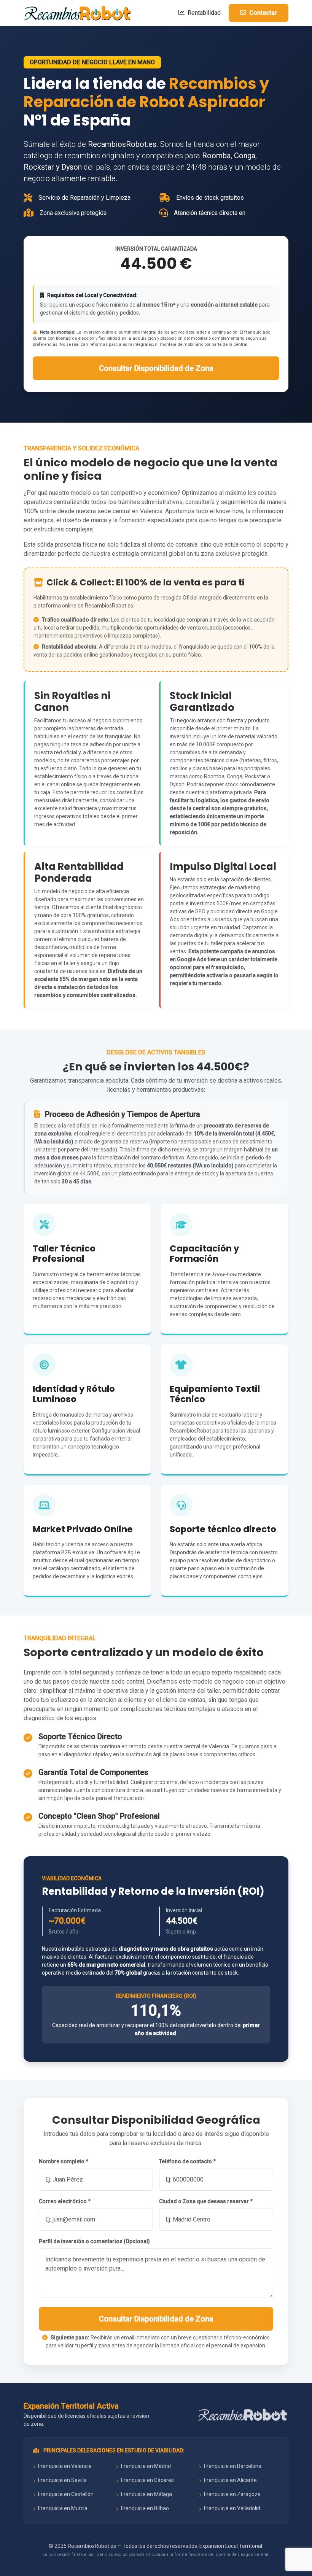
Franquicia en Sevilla (62, 2480)
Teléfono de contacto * (187, 2161)
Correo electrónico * (65, 2201)
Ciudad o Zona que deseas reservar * (206, 2201)
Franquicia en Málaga (146, 2494)
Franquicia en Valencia (64, 2466)
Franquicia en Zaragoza (232, 2494)
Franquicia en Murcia (62, 2508)
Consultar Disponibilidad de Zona (156, 368)
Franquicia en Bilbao (144, 2508)
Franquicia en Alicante (230, 2480)
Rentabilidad (203, 13)
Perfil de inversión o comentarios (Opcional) (94, 2241)
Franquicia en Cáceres (147, 2480)
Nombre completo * (64, 2161)
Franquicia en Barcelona (232, 2466)
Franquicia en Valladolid (232, 2508)
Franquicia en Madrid (145, 2466)
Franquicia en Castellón (65, 2494)
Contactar (262, 13)
